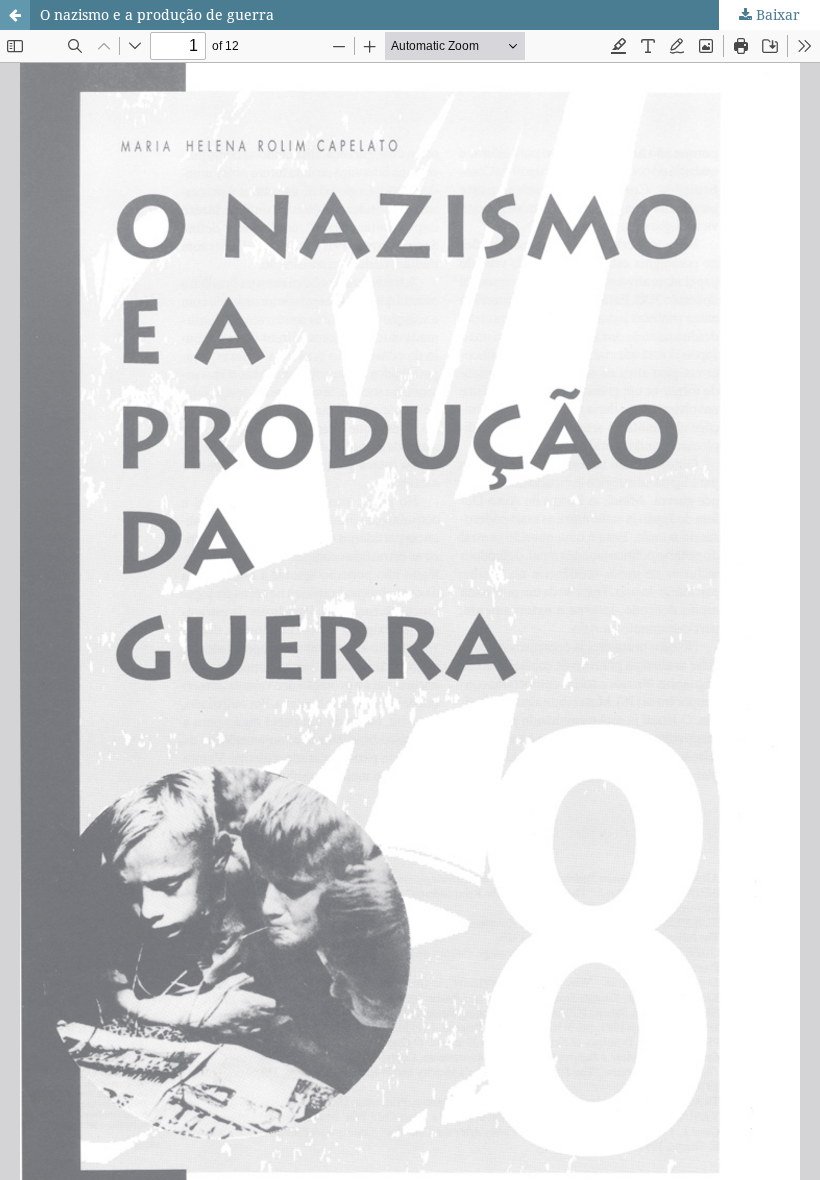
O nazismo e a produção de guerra (157, 14)
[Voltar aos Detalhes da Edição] (15, 15)
